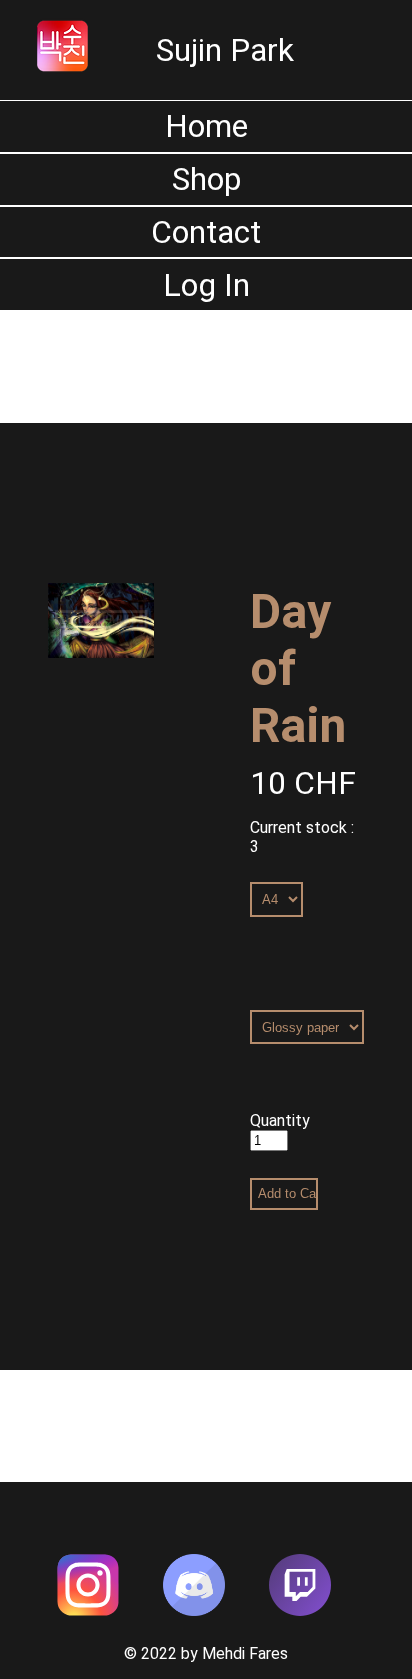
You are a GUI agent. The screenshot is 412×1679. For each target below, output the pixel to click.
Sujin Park (225, 50)
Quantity (280, 1120)
